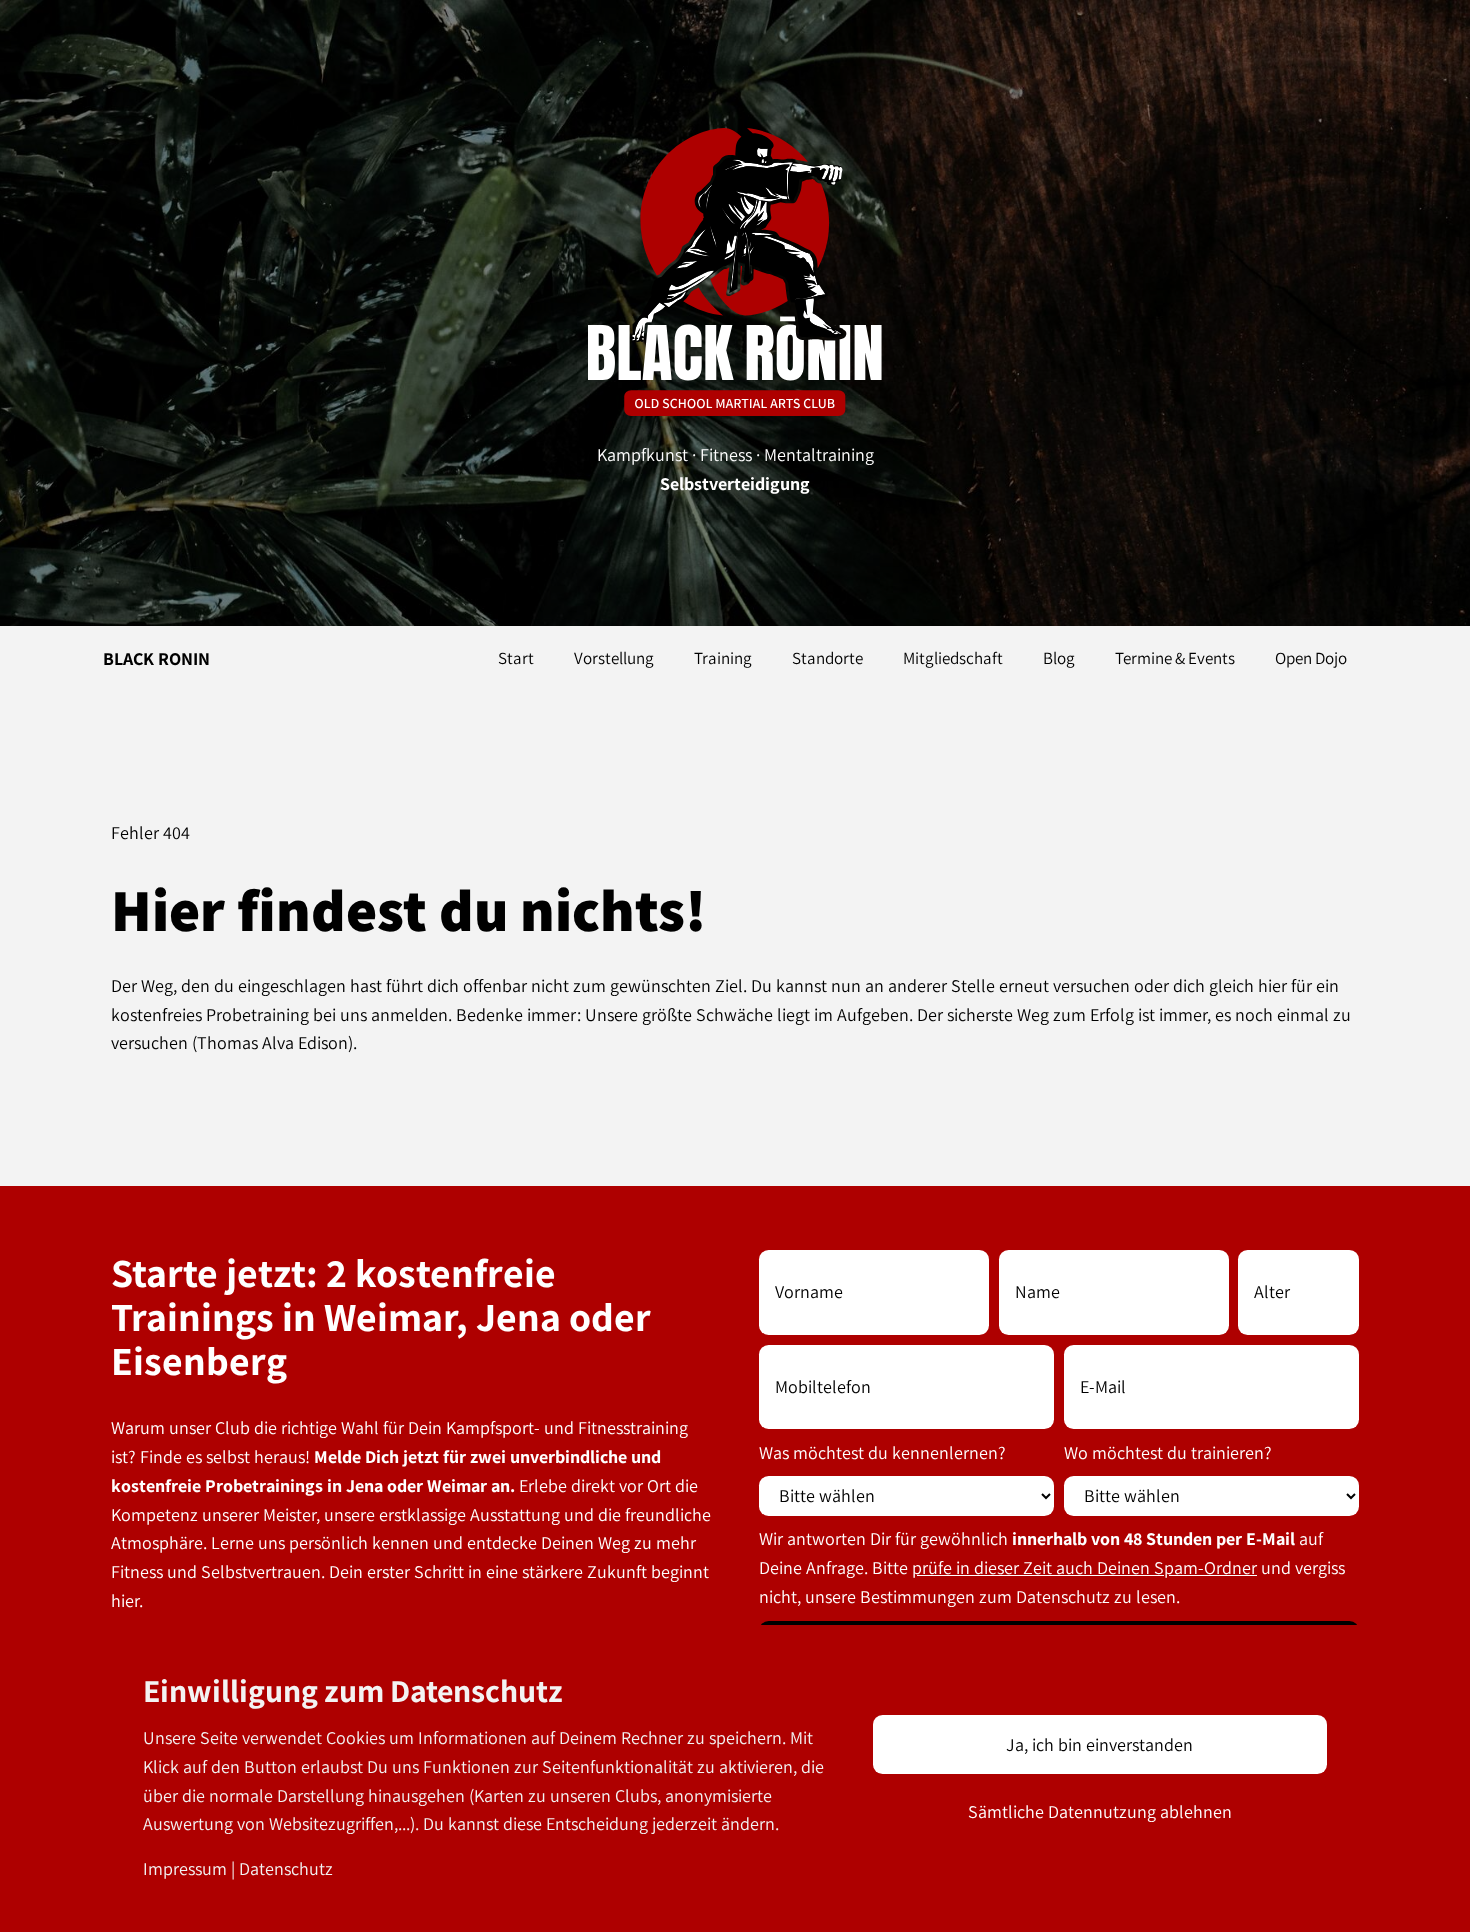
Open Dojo (1311, 658)
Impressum (185, 1868)
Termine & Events (1175, 658)
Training (723, 658)
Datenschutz (286, 1868)
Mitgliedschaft (953, 658)
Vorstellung (614, 658)
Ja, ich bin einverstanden (1099, 1744)
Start (516, 658)
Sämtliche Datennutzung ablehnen (1100, 1811)
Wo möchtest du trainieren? (1168, 1452)
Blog (1059, 658)
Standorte (827, 658)
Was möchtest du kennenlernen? (882, 1452)
